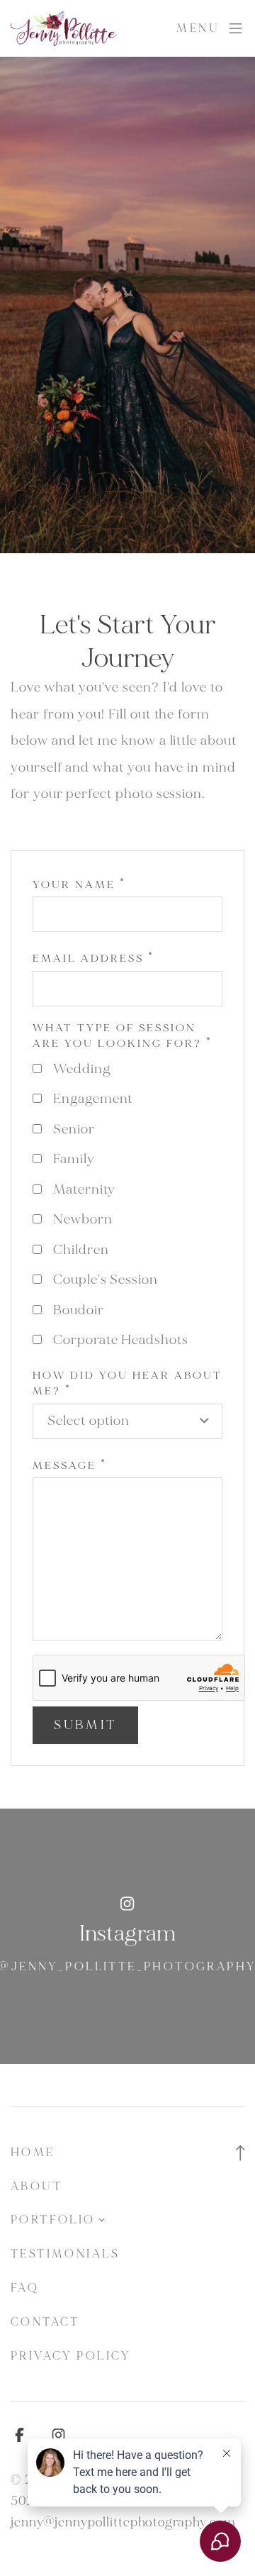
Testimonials (65, 2254)
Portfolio (53, 2220)
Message (70, 1466)
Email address (93, 959)
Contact (45, 2322)
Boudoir (79, 1310)
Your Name (79, 885)
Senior (74, 1129)
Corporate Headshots (121, 1340)
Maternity (84, 1189)
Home (33, 2152)
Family (74, 1159)
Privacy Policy (71, 2356)
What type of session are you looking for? (123, 1036)
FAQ (25, 2288)
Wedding (82, 1069)
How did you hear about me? (127, 1384)
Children (81, 1250)
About (36, 2186)
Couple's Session (106, 1279)
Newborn (83, 1219)
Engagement (93, 1099)
